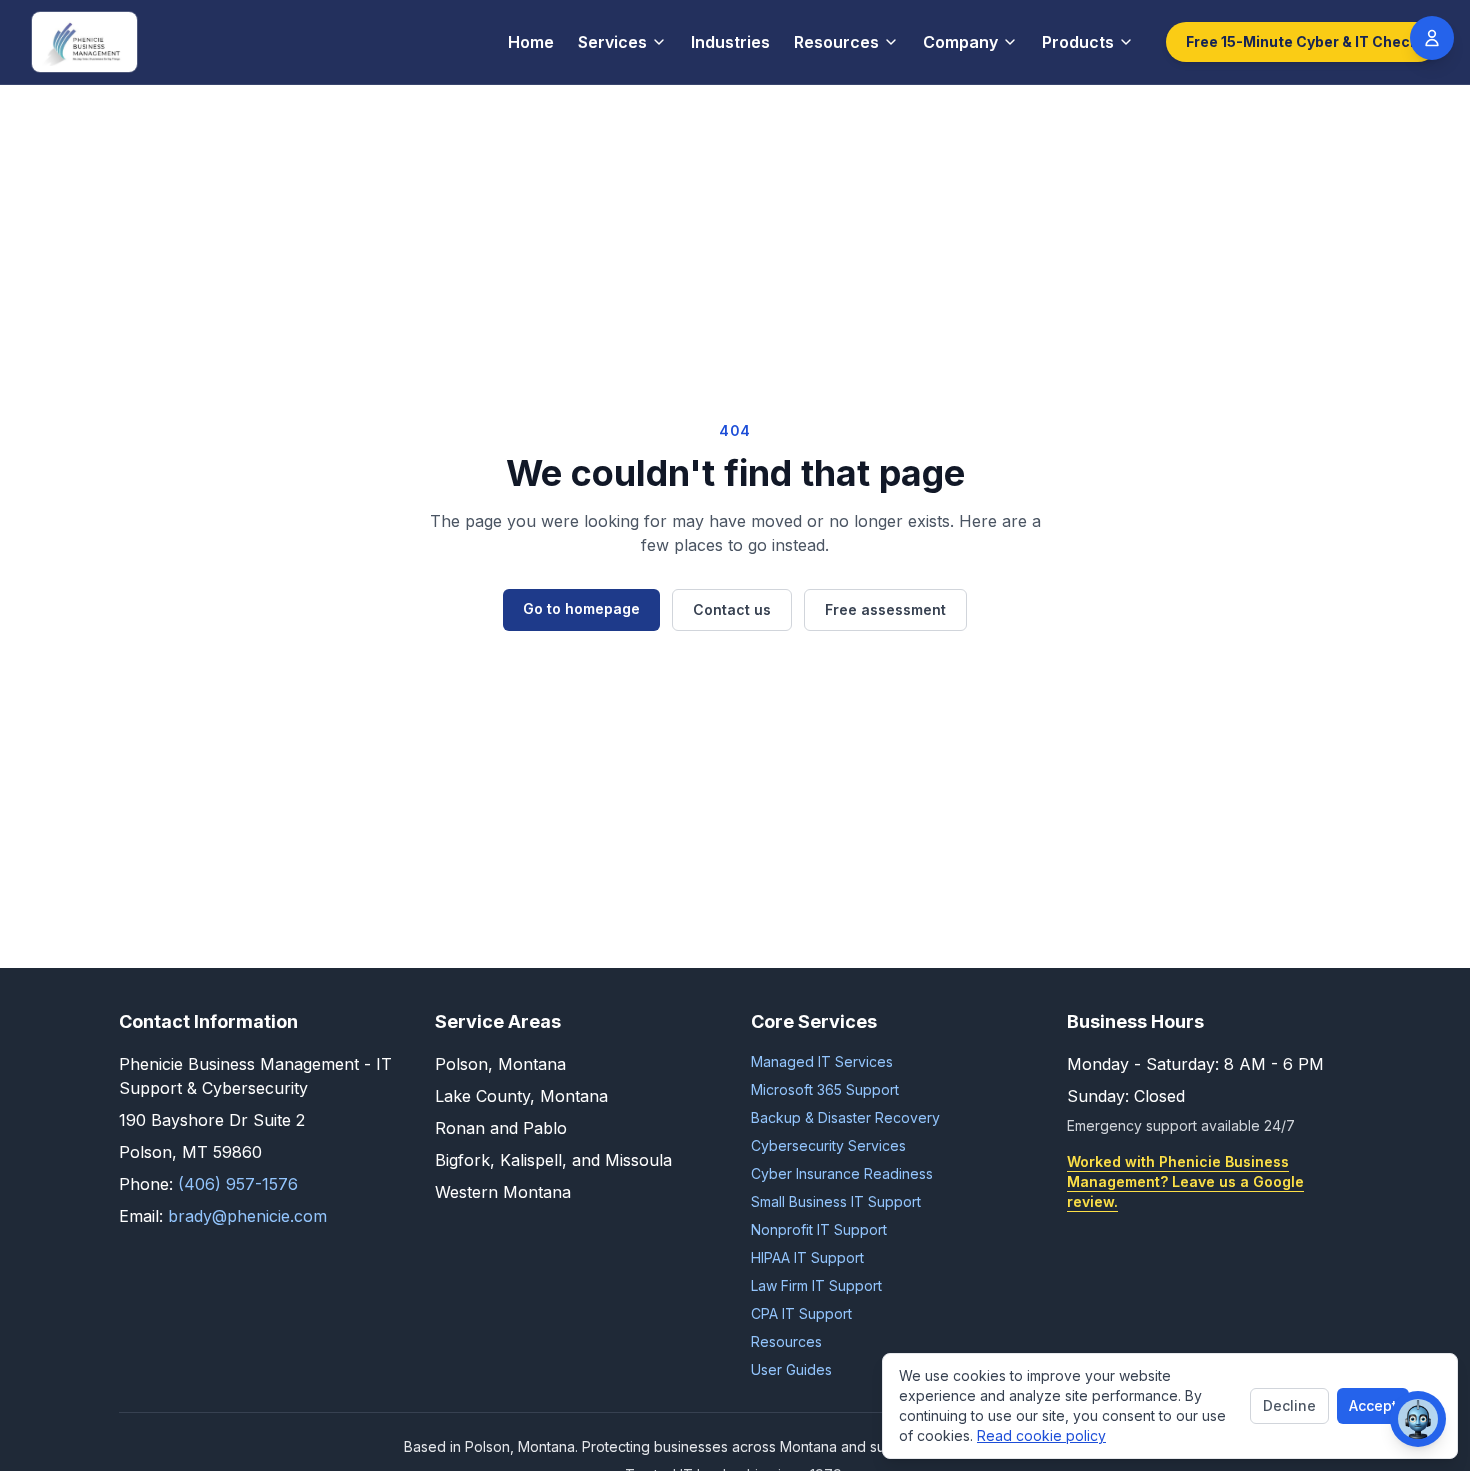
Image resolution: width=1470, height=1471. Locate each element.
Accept (1373, 1405)
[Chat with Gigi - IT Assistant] (1418, 1419)
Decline (1289, 1405)
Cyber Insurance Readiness (842, 1173)
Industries (730, 42)
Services (612, 42)
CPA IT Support (801, 1313)
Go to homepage (581, 608)
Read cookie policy (1041, 1435)
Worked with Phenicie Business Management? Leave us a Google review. (1185, 1181)
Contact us (732, 609)
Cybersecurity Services (828, 1145)
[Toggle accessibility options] (1432, 38)
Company (960, 42)
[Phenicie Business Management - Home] (84, 42)
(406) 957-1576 (238, 1184)
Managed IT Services (822, 1061)
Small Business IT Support (836, 1201)
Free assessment (885, 609)
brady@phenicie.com (247, 1216)
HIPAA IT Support (807, 1257)
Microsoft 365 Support (825, 1089)
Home (531, 42)
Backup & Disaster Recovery (845, 1117)
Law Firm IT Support (816, 1285)
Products (1078, 42)
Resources (836, 42)
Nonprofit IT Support (819, 1229)
